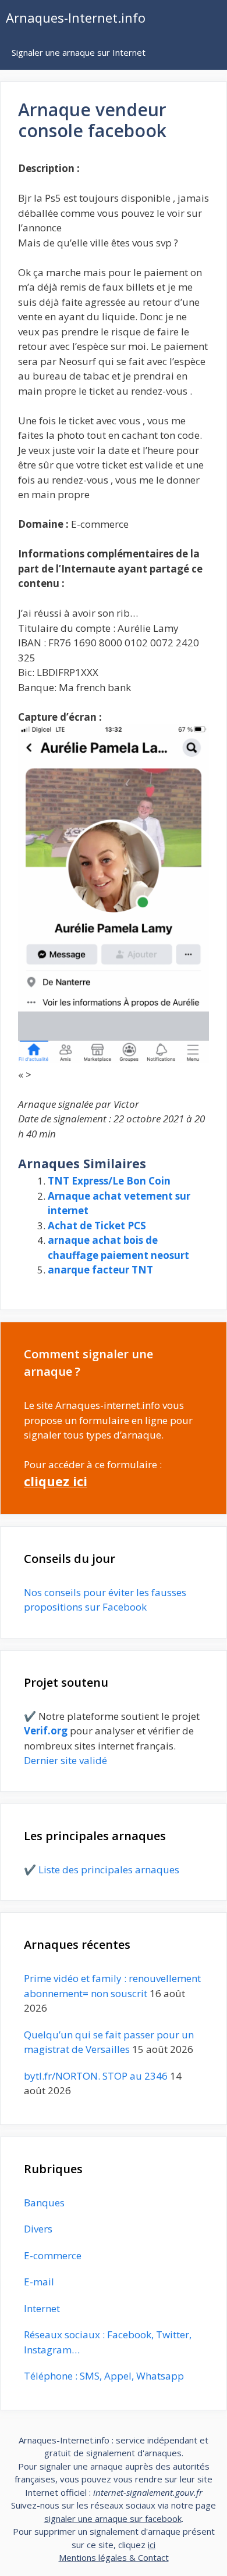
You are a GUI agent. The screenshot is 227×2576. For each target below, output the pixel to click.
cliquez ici (56, 1481)
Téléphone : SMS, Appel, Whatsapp (104, 2376)
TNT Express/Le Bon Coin (109, 1181)
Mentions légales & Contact (114, 2557)
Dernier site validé (65, 1760)
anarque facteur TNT (100, 1270)
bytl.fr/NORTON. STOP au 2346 (96, 2076)
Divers (38, 2229)
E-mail (39, 2282)
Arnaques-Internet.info (76, 17)
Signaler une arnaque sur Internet (79, 52)
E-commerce (53, 2255)
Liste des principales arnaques (109, 1870)
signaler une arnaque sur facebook (113, 2518)
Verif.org (46, 1731)
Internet (42, 2308)
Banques (44, 2203)
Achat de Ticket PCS (97, 1226)
